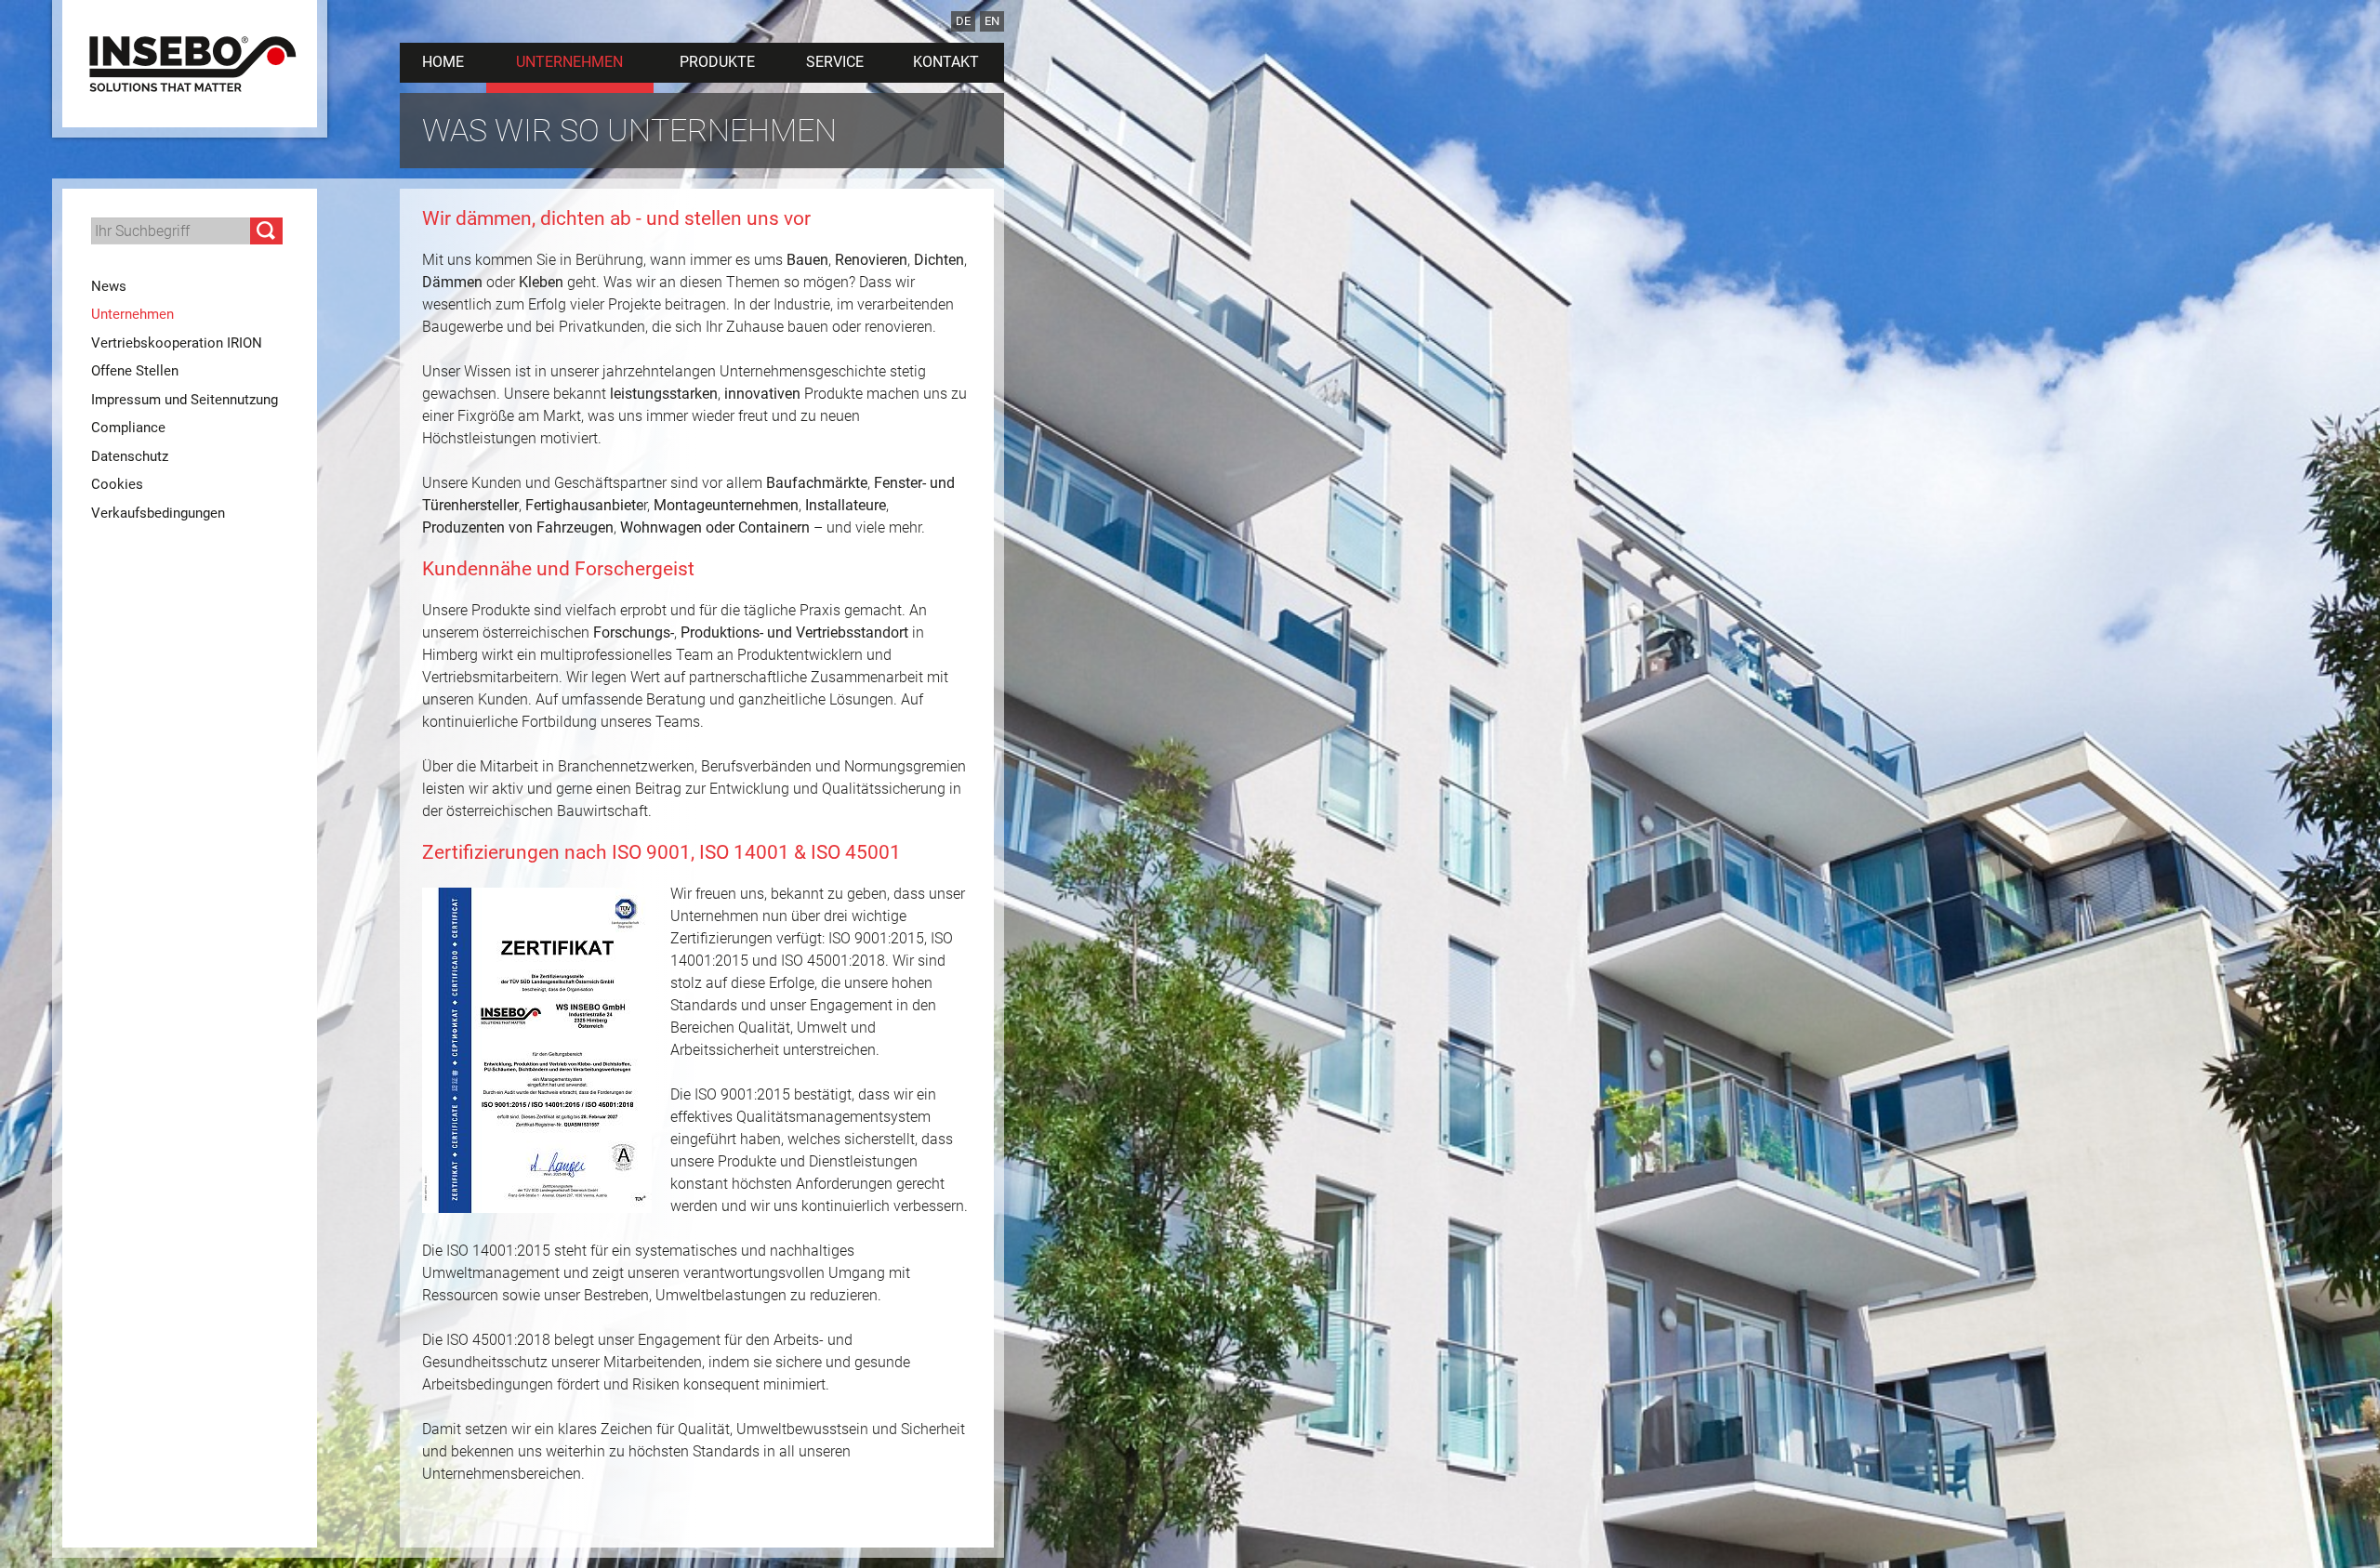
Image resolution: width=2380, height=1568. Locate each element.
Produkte (717, 62)
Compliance (128, 428)
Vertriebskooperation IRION (177, 343)
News (109, 286)
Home (443, 62)
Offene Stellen (135, 371)
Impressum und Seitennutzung (185, 400)
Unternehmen (569, 62)
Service (835, 62)
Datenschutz (130, 456)
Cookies (117, 484)
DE (963, 21)
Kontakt (946, 62)
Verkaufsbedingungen (158, 513)
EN (992, 21)
